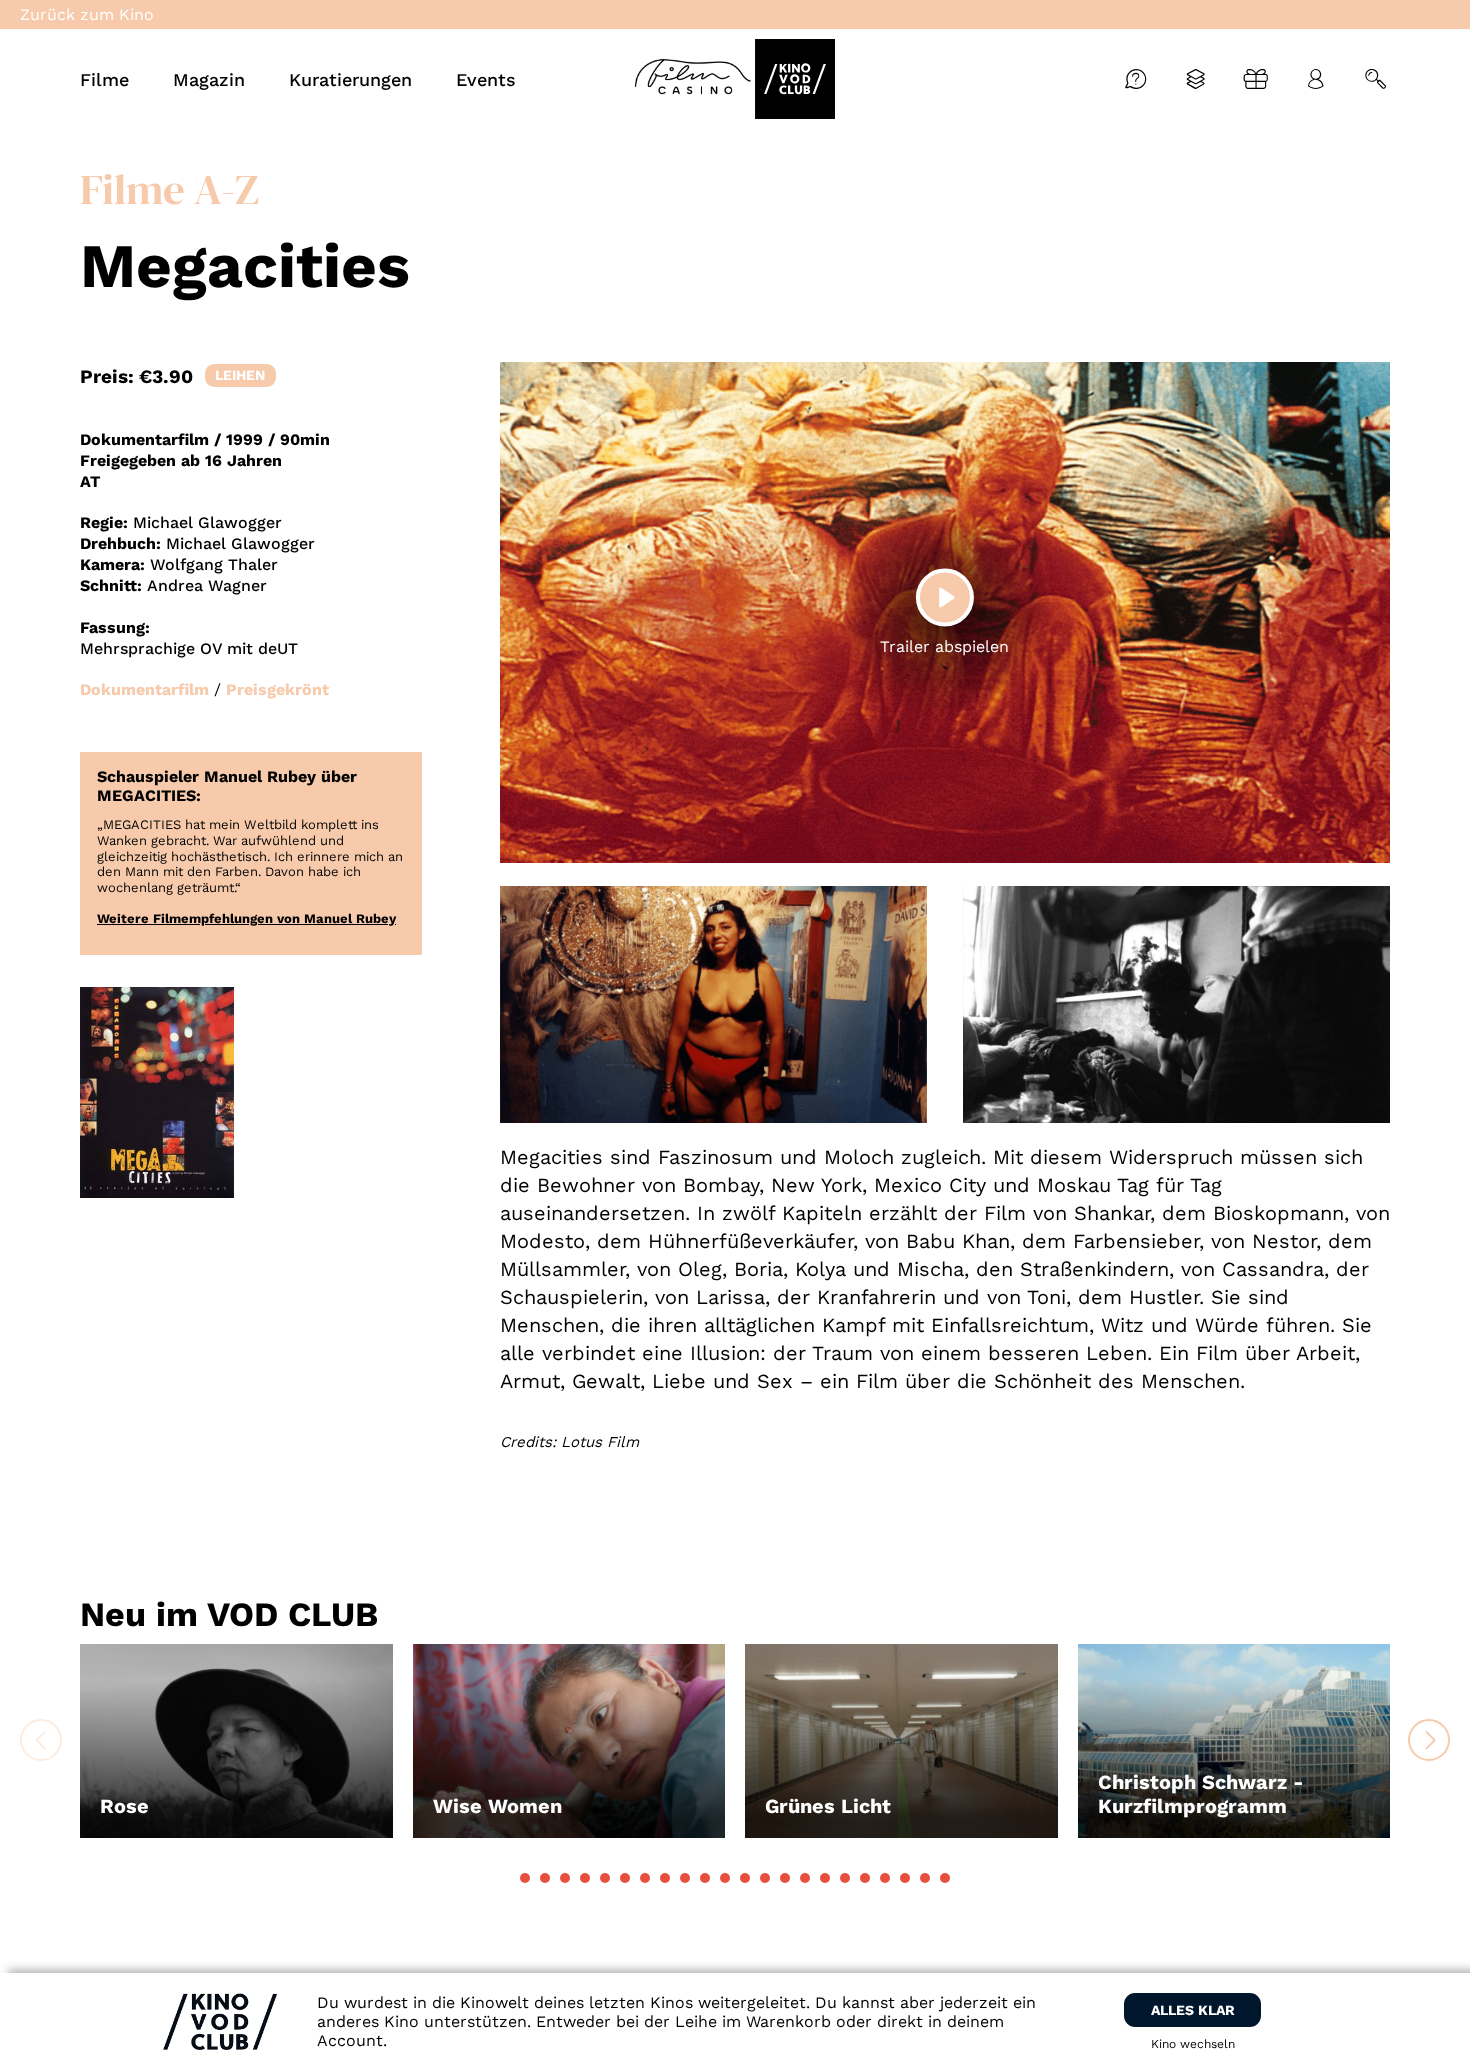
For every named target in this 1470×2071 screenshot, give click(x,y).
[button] (525, 1878)
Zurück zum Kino (87, 14)
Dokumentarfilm (144, 689)
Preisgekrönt (277, 689)
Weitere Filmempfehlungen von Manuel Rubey (246, 918)
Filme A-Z (169, 189)
